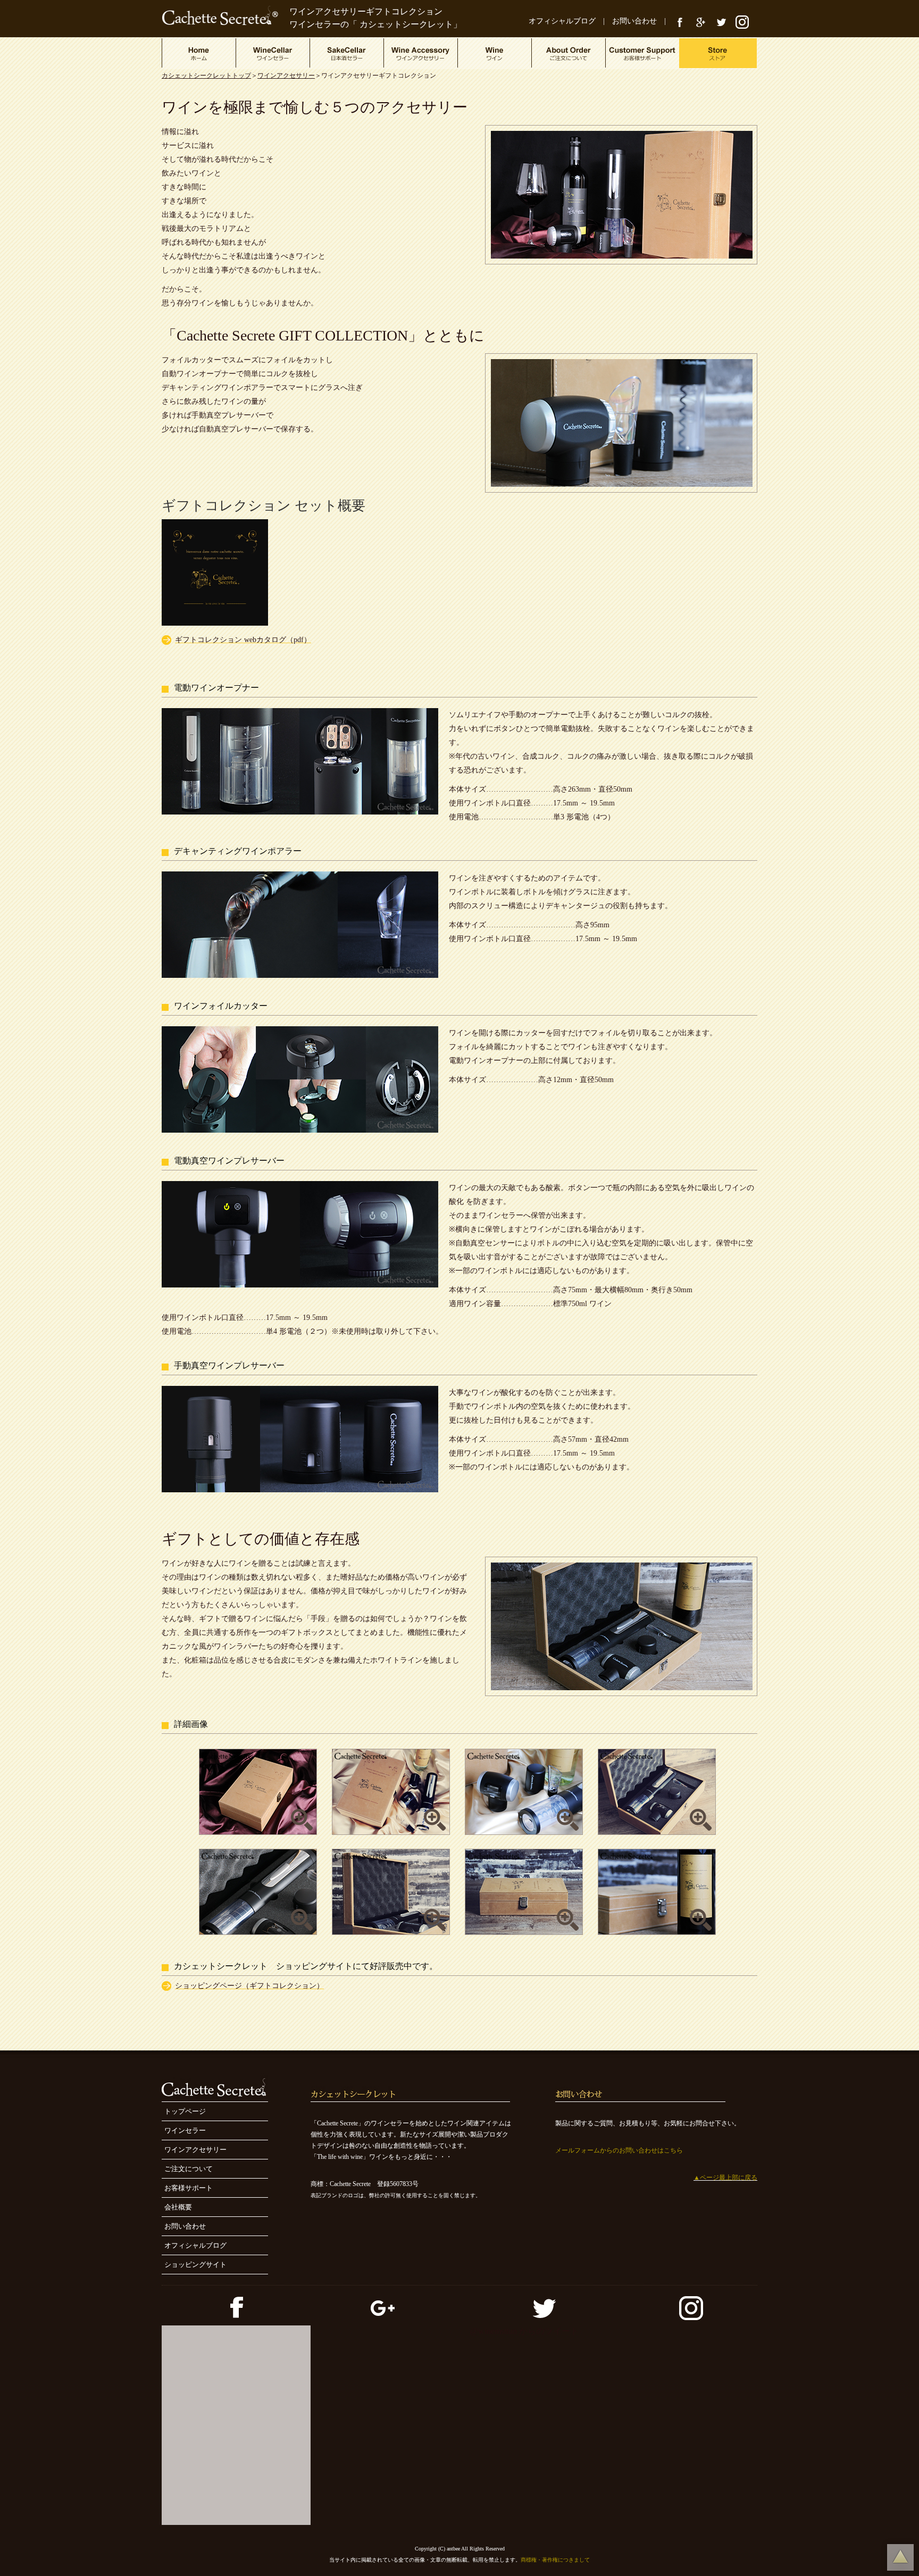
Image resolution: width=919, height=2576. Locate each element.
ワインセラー (185, 2130)
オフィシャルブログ (562, 21)
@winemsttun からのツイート (524, 2331)
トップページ (185, 2111)
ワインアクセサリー (286, 76)
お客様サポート (189, 2188)
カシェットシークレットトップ (206, 76)
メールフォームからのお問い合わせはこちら (619, 2150)
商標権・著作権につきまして (555, 2560)
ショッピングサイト (195, 2265)
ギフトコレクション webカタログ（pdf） (243, 640)
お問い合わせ (634, 21)
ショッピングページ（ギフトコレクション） (249, 1986)
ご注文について (189, 2169)
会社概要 (178, 2207)
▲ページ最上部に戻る (725, 2178)
